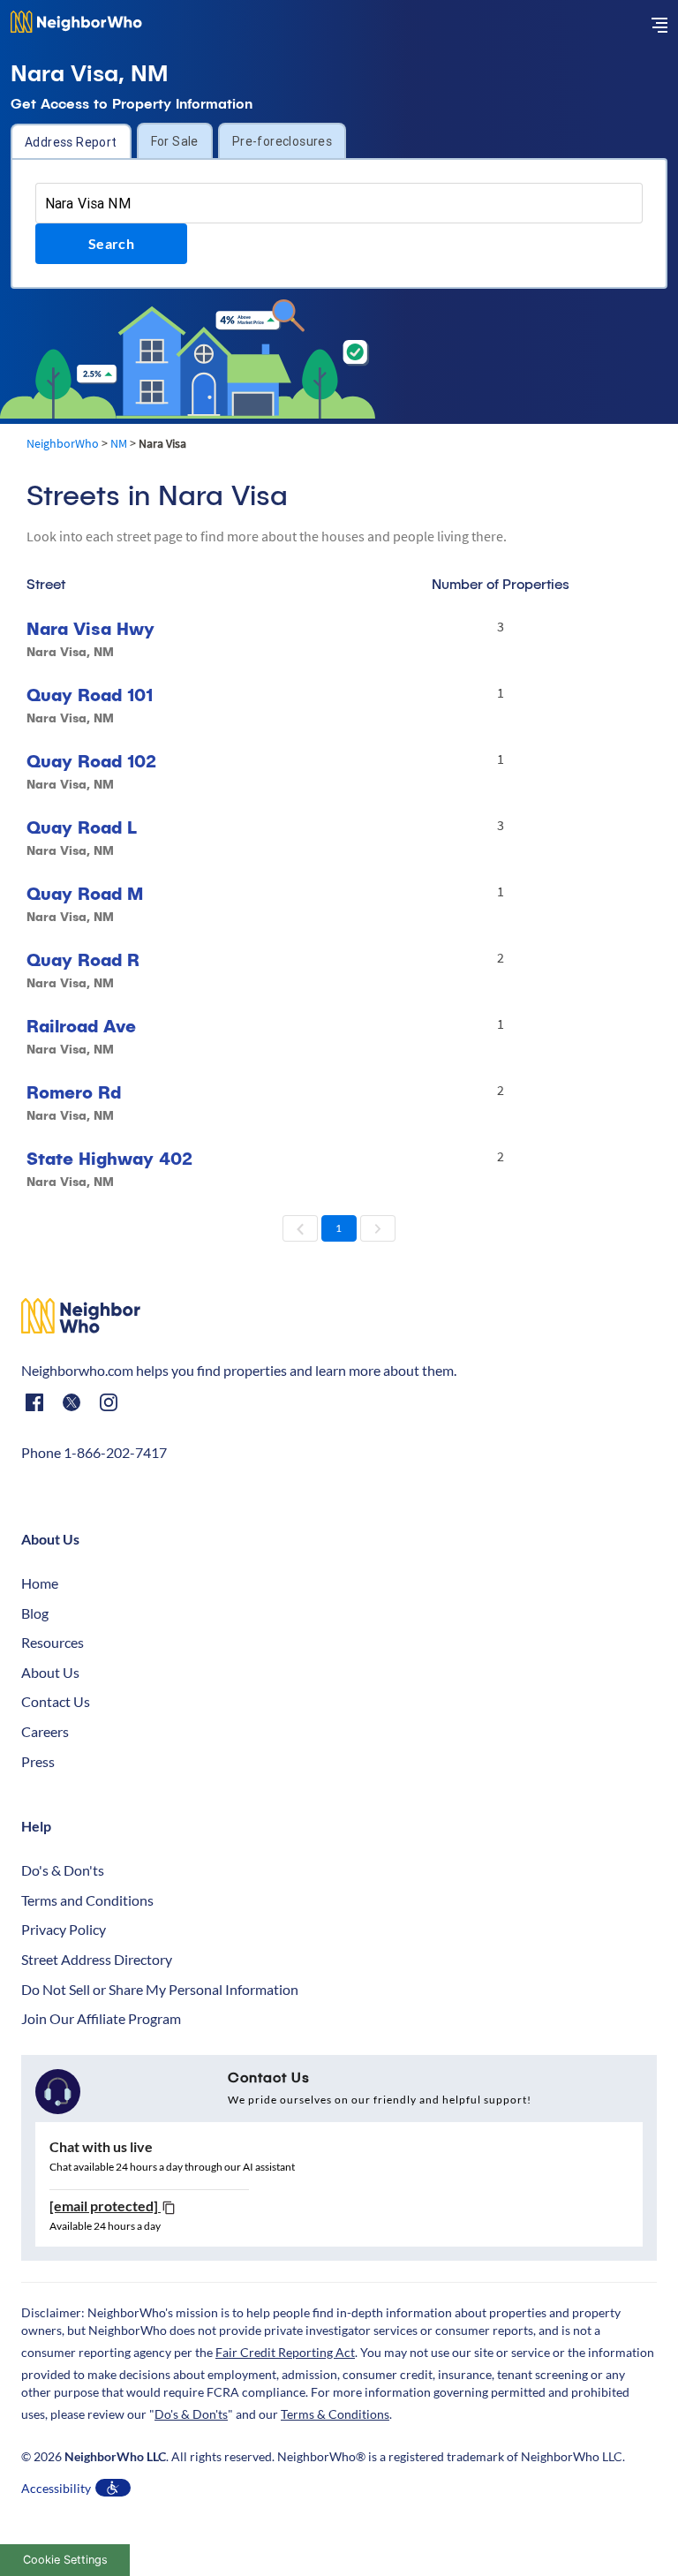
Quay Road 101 (90, 695)
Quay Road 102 (91, 761)
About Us (50, 1672)
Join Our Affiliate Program (101, 2018)
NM (119, 443)
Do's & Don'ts (63, 1870)
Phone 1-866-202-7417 (94, 1452)
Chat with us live (101, 2146)
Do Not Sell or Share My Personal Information (160, 1989)
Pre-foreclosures (282, 141)
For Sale (175, 141)
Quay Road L (82, 827)
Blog (35, 1613)
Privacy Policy (64, 1929)
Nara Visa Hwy (90, 628)
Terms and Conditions (87, 1900)
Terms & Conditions (335, 2414)
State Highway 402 (109, 1158)
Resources (53, 1642)
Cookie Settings (65, 2560)
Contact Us (56, 1701)
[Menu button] (659, 25)
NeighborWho (63, 443)
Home (40, 1583)
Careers (45, 1731)
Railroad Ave (81, 1026)
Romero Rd (74, 1092)
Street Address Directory (97, 1959)
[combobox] (339, 203)
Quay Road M (85, 893)
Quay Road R (83, 959)
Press (38, 1761)
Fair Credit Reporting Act (285, 2352)
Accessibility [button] (56, 2488)
